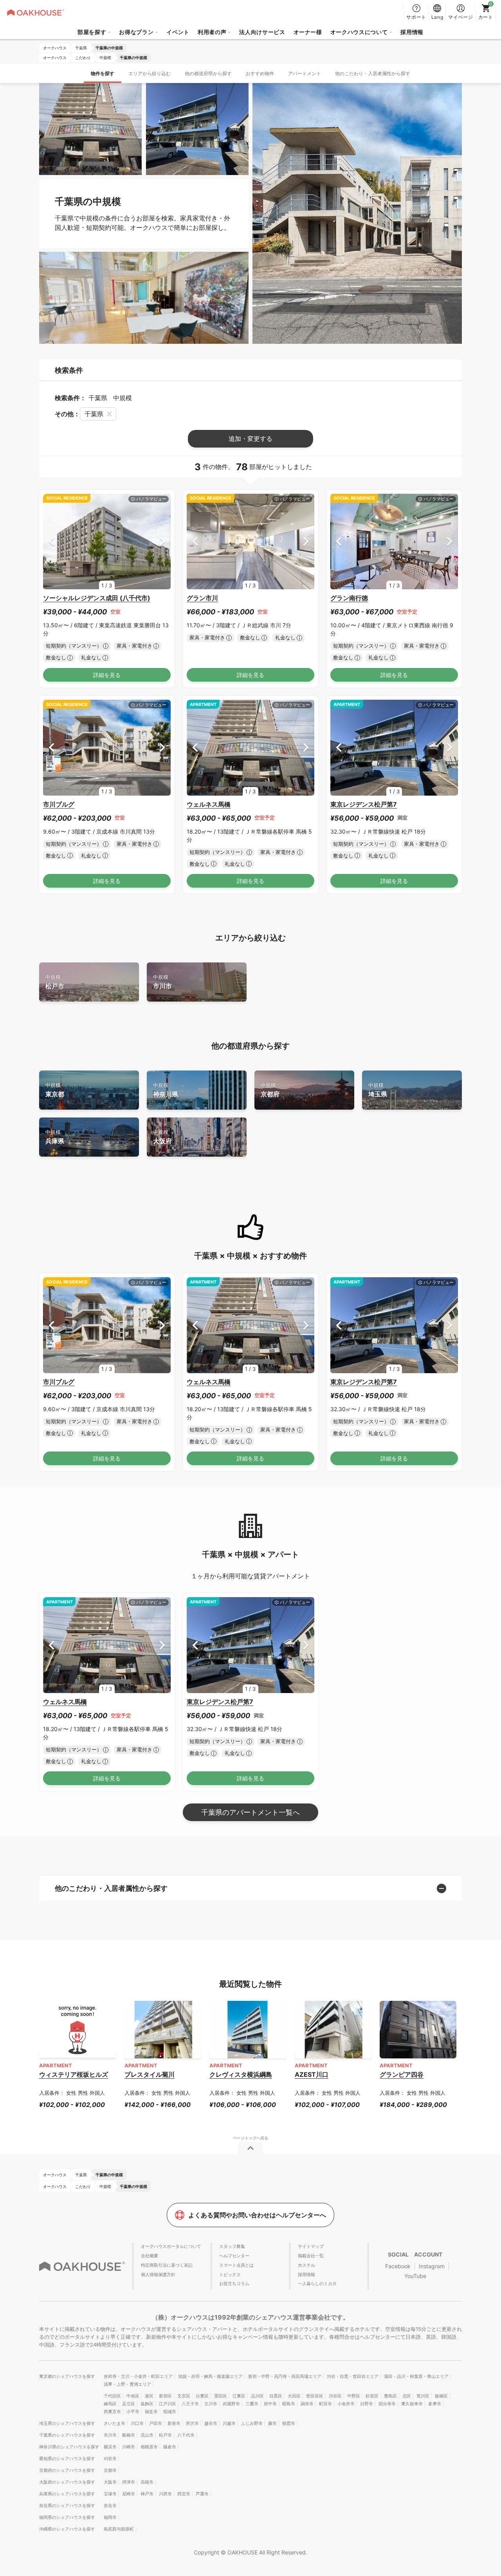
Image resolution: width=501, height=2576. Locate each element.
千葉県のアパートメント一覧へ (250, 1812)
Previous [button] (51, 541)
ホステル (306, 2265)
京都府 (270, 1090)
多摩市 (435, 2404)
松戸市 (55, 982)
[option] (107, 542)
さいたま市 (114, 2423)
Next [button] (162, 541)
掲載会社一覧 (311, 2256)
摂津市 (129, 2482)
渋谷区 (335, 2396)
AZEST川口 (312, 2074)
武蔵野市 (231, 2404)
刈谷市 (110, 2459)
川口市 (137, 2423)
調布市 (307, 2404)
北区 (407, 2396)
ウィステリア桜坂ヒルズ (74, 2074)
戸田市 (156, 2423)
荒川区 (423, 2396)
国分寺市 (387, 2404)
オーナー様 (308, 32)
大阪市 (110, 2482)
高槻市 (147, 2482)
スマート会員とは (236, 2265)
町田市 (325, 2404)
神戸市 (147, 2494)
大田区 (294, 2396)
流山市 (147, 2435)
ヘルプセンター (234, 2256)
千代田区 (112, 2396)
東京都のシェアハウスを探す (67, 2376)
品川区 (257, 2396)
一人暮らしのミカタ (317, 2284)
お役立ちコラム (234, 2284)
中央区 (133, 2396)
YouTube (415, 2276)
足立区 (129, 2404)
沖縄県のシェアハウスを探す (67, 2529)
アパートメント (305, 73)
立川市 (211, 2404)
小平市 (133, 2412)
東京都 (55, 1090)
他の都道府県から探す (208, 73)
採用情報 (412, 32)
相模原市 (149, 2447)
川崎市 (129, 2447)
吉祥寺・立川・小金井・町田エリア (138, 2376)
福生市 (151, 2412)
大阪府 (162, 1137)
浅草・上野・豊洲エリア (127, 2384)
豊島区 (390, 2396)
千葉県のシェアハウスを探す (67, 2435)
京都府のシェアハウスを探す (67, 2470)
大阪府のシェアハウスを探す (67, 2482)
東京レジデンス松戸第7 (364, 804)
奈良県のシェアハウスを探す (67, 2506)
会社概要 (150, 2256)
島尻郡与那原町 (119, 2529)
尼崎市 (129, 2494)
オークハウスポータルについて (171, 2246)
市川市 (162, 982)
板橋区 (441, 2396)
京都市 (110, 2470)
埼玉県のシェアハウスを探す (67, 2423)
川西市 (165, 2494)
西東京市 (112, 2412)
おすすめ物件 (260, 73)
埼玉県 (378, 1090)
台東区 (202, 2396)
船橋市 (129, 2435)
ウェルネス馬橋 (209, 804)
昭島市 (289, 2404)
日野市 (367, 2404)
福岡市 (110, 2517)
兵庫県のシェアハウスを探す (67, 2494)
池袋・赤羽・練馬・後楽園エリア (210, 2376)
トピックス (230, 2275)
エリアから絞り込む (150, 73)
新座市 (174, 2423)
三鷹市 (252, 2404)
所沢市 (192, 2423)
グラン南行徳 (349, 598)
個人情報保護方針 (158, 2275)
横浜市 (110, 2447)
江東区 (239, 2396)
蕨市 (272, 2423)
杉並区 (372, 2396)
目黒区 (276, 2396)
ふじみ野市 (252, 2423)
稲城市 (170, 2412)
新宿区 (165, 2396)
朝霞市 (289, 2423)
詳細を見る (107, 675)
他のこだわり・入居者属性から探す (373, 73)
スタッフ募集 (232, 2246)
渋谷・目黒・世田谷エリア (353, 2376)
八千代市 (186, 2435)
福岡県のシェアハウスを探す (67, 2517)
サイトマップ (311, 2246)
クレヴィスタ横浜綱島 (241, 2074)
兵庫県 (55, 1137)
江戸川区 (168, 2404)
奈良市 (110, 2506)
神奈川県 (166, 1090)
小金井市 (346, 2404)
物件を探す (103, 73)
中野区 (354, 2396)
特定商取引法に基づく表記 (167, 2265)
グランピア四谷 (402, 2074)
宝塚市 (110, 2494)
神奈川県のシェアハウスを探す (69, 2447)
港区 (149, 2396)
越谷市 (211, 2423)
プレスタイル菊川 (150, 2074)
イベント (178, 32)
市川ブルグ (59, 804)
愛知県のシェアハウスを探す (67, 2459)
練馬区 (110, 2404)
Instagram (432, 2266)
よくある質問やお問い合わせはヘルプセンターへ (257, 2215)
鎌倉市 (170, 2447)
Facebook (398, 2266)
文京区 (184, 2396)
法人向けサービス (262, 32)
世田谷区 (315, 2396)
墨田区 (221, 2396)
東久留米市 (412, 2404)
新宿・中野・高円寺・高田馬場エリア (285, 2376)
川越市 (229, 2423)
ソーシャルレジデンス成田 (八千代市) (97, 598)
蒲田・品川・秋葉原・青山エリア (416, 2376)
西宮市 (184, 2494)
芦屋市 (202, 2494)
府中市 (270, 2404)
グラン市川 (202, 598)
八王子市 (190, 2404)
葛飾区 (147, 2404)
